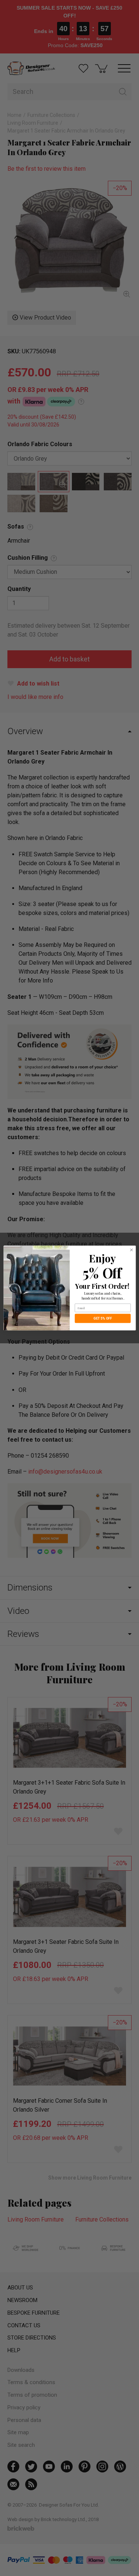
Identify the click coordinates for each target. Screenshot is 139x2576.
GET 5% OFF (103, 1318)
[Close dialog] (131, 1250)
